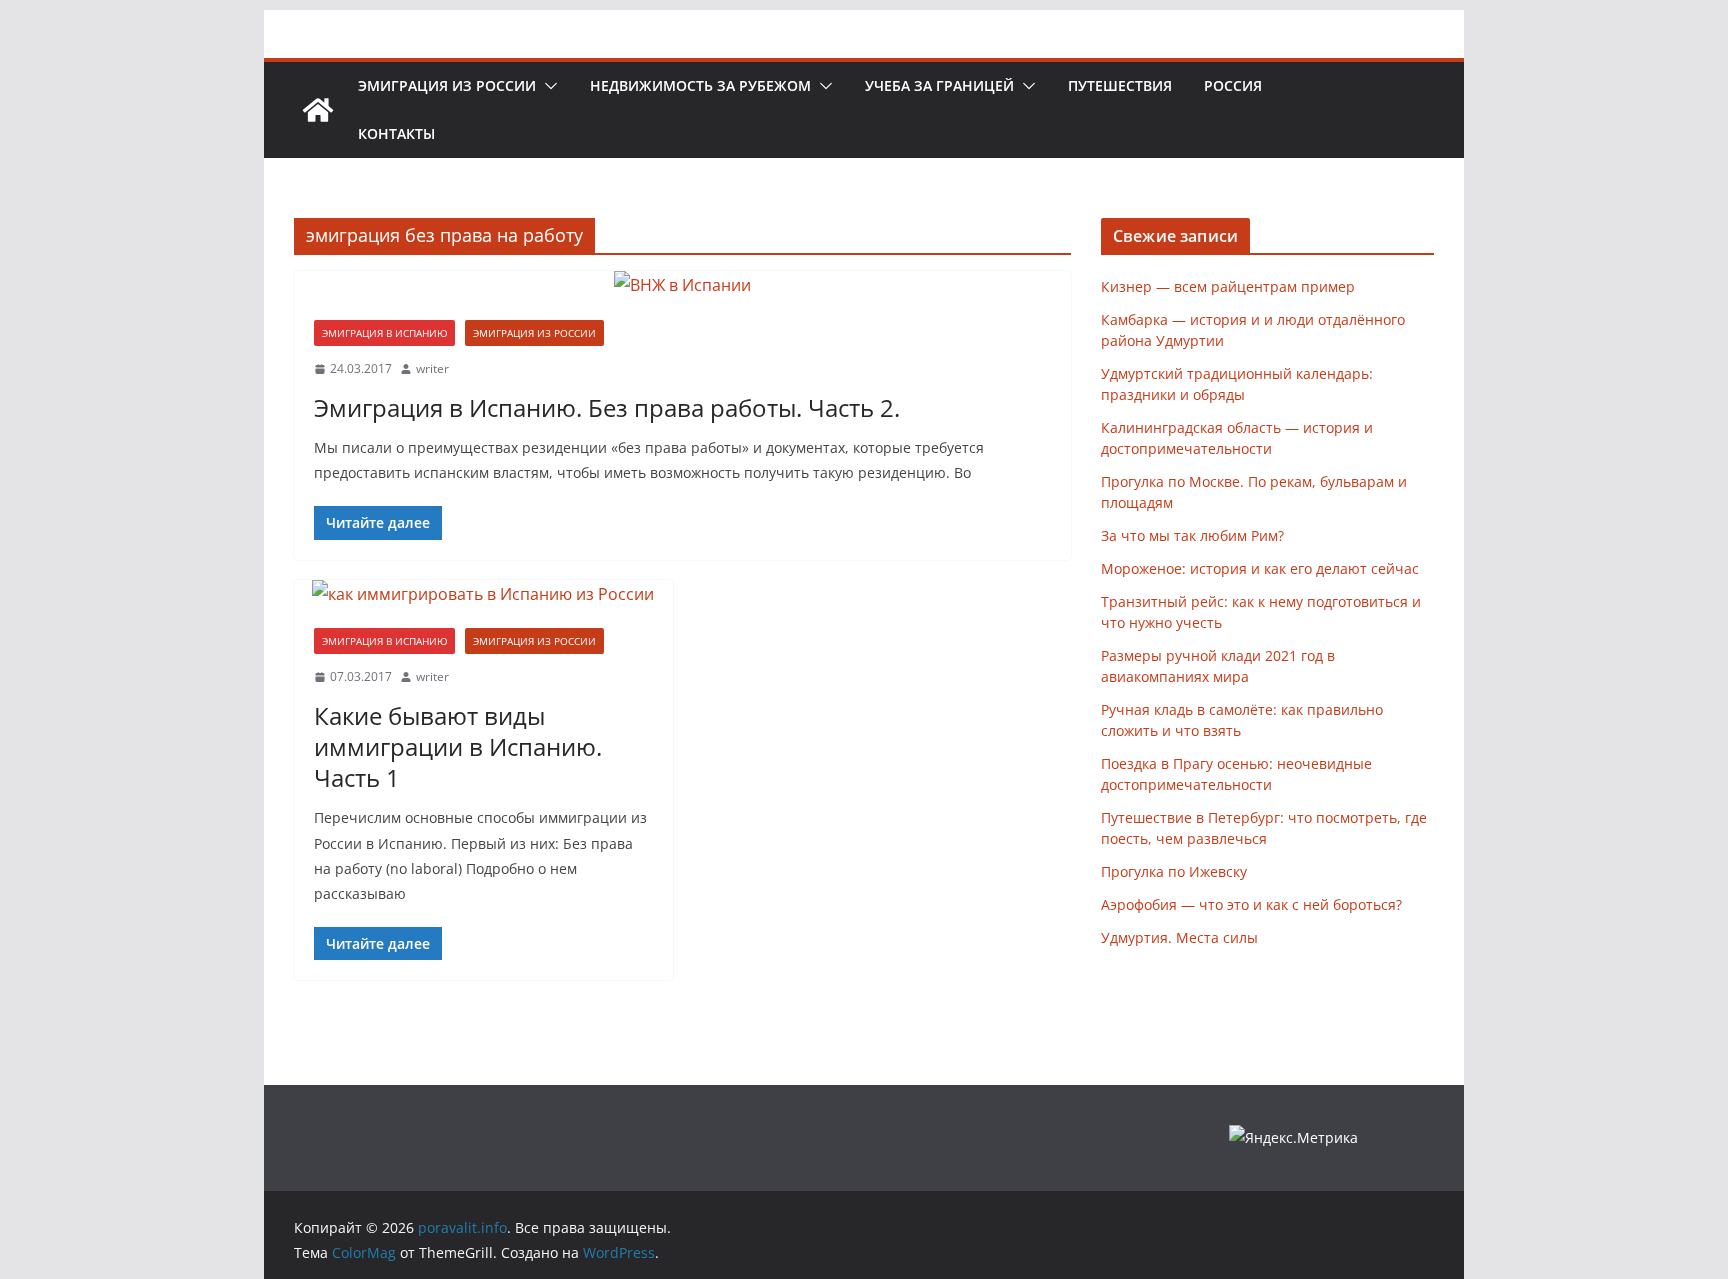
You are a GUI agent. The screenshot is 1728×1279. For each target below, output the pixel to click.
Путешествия (1120, 85)
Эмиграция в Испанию (384, 333)
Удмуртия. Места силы (1179, 937)
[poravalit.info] (318, 110)
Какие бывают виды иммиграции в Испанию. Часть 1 (458, 746)
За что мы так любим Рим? (1192, 535)
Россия (1233, 85)
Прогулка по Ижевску (1174, 871)
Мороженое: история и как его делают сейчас (1260, 568)
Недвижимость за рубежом (700, 85)
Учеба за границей (939, 85)
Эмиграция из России (447, 85)
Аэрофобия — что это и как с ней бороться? (1251, 904)
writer (432, 368)
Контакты (396, 133)
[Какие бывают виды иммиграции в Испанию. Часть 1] (483, 594)
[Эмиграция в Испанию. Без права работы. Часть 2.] (682, 285)
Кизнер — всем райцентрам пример (1228, 286)
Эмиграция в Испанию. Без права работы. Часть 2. (607, 407)
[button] (547, 86)
